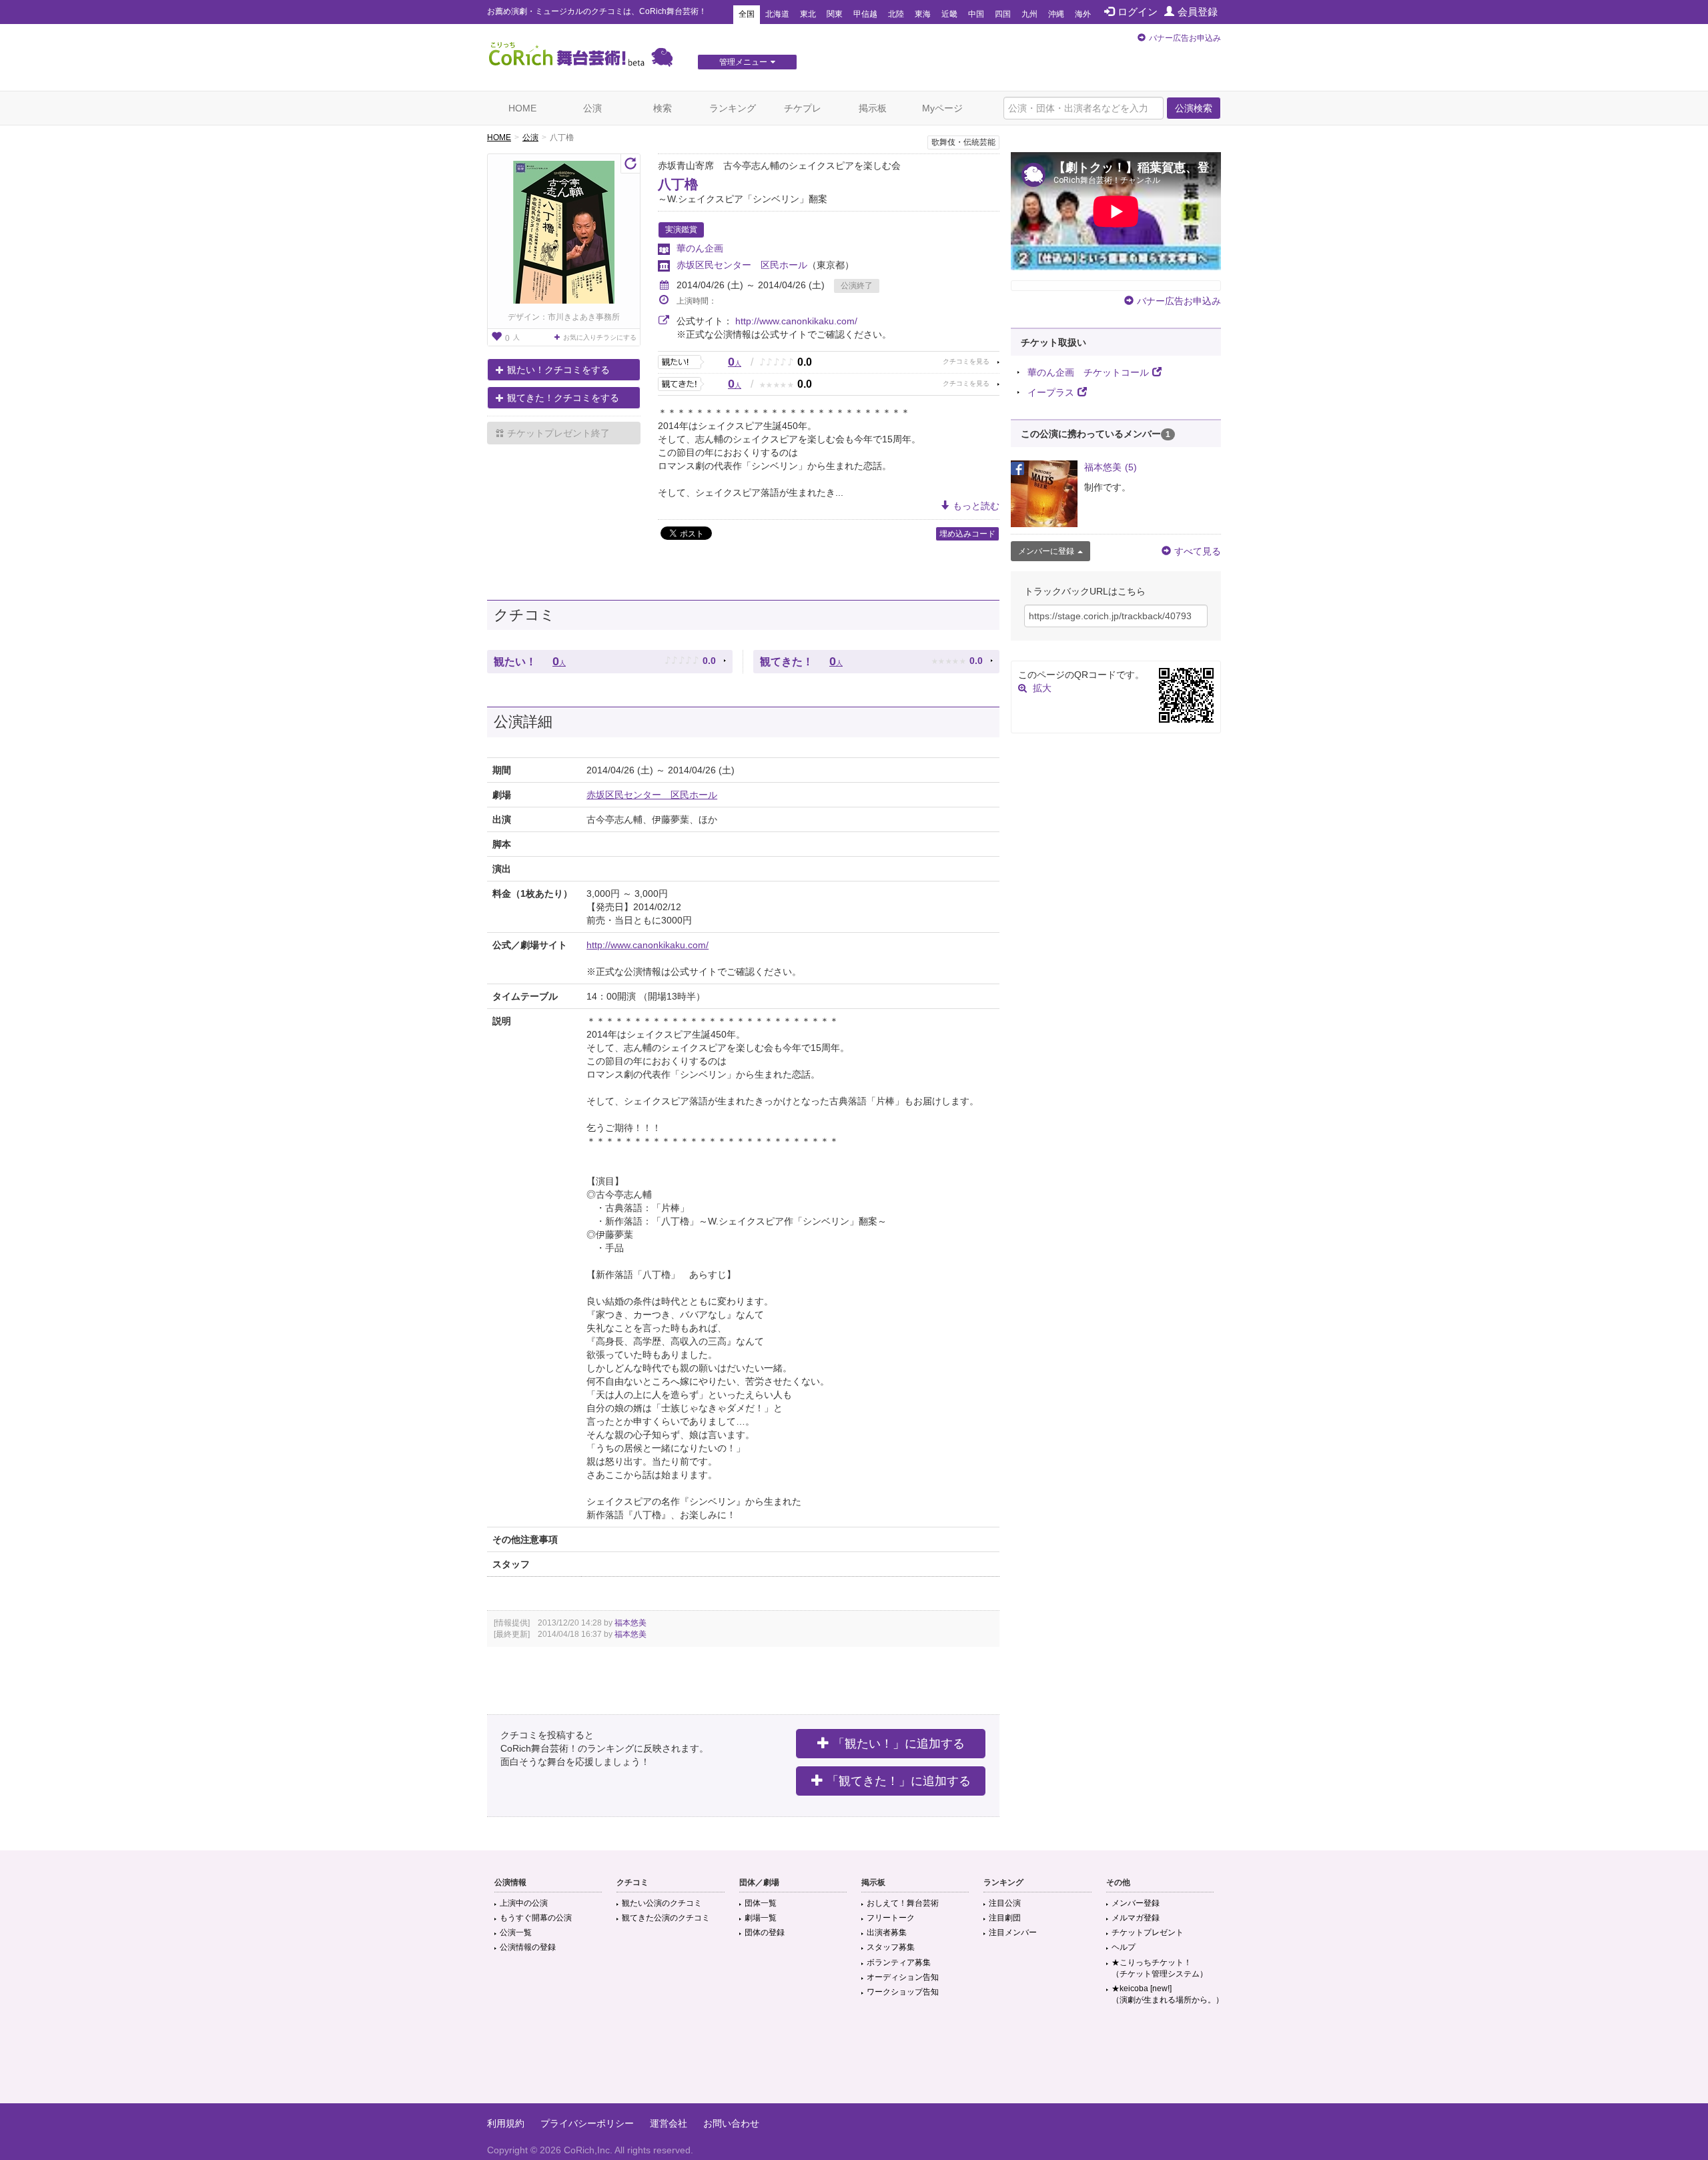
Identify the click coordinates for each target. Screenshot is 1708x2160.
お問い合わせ (731, 2123)
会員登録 (1198, 12)
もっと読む (976, 506)
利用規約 (506, 2123)
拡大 (1042, 688)
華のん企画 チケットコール (1088, 372)
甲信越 (865, 14)
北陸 (896, 14)
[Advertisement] (854, 2060)
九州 (1029, 14)
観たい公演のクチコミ (662, 1903)
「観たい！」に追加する (899, 1744)
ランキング (733, 108)
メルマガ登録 (1136, 1918)
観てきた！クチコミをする (563, 398)
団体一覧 (761, 1903)
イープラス (1051, 392)
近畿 (949, 14)
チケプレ (803, 108)
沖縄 (1056, 14)
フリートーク (891, 1918)
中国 (976, 14)
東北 (808, 14)
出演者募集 (887, 1932)
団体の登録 (765, 1932)
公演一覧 (516, 1932)
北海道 (777, 14)
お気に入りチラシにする (600, 337)
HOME (522, 108)
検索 (663, 108)
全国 (747, 14)
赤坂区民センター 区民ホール (742, 265)
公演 (592, 108)
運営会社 (669, 2123)
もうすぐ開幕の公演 (536, 1918)
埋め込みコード (967, 534)
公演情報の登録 (528, 1947)
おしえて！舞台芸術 (903, 1903)
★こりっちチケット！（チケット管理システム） (1160, 1968)
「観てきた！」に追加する (899, 1781)
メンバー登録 (1136, 1903)
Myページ (942, 108)
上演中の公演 (524, 1903)
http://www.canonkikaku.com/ (796, 321)
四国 (1003, 14)
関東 (835, 14)
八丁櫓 (678, 184)
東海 (923, 14)
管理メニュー (743, 62)
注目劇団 (1005, 1918)
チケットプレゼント (1148, 1932)
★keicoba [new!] (1168, 1994)
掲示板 (873, 108)
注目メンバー (1013, 1932)
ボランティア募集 (899, 1962)
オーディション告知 (903, 1977)
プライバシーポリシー (587, 2123)
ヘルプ (1124, 1947)
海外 (1083, 14)
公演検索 (1194, 108)
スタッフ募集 (891, 1947)
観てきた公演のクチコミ (666, 1918)
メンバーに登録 (1046, 551)
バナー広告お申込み (1185, 38)
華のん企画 (700, 248)
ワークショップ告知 (903, 1992)
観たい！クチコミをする (558, 370)
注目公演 (1005, 1903)
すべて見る (1198, 551)
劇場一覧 (761, 1918)
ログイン (1138, 12)
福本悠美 (630, 1623)
